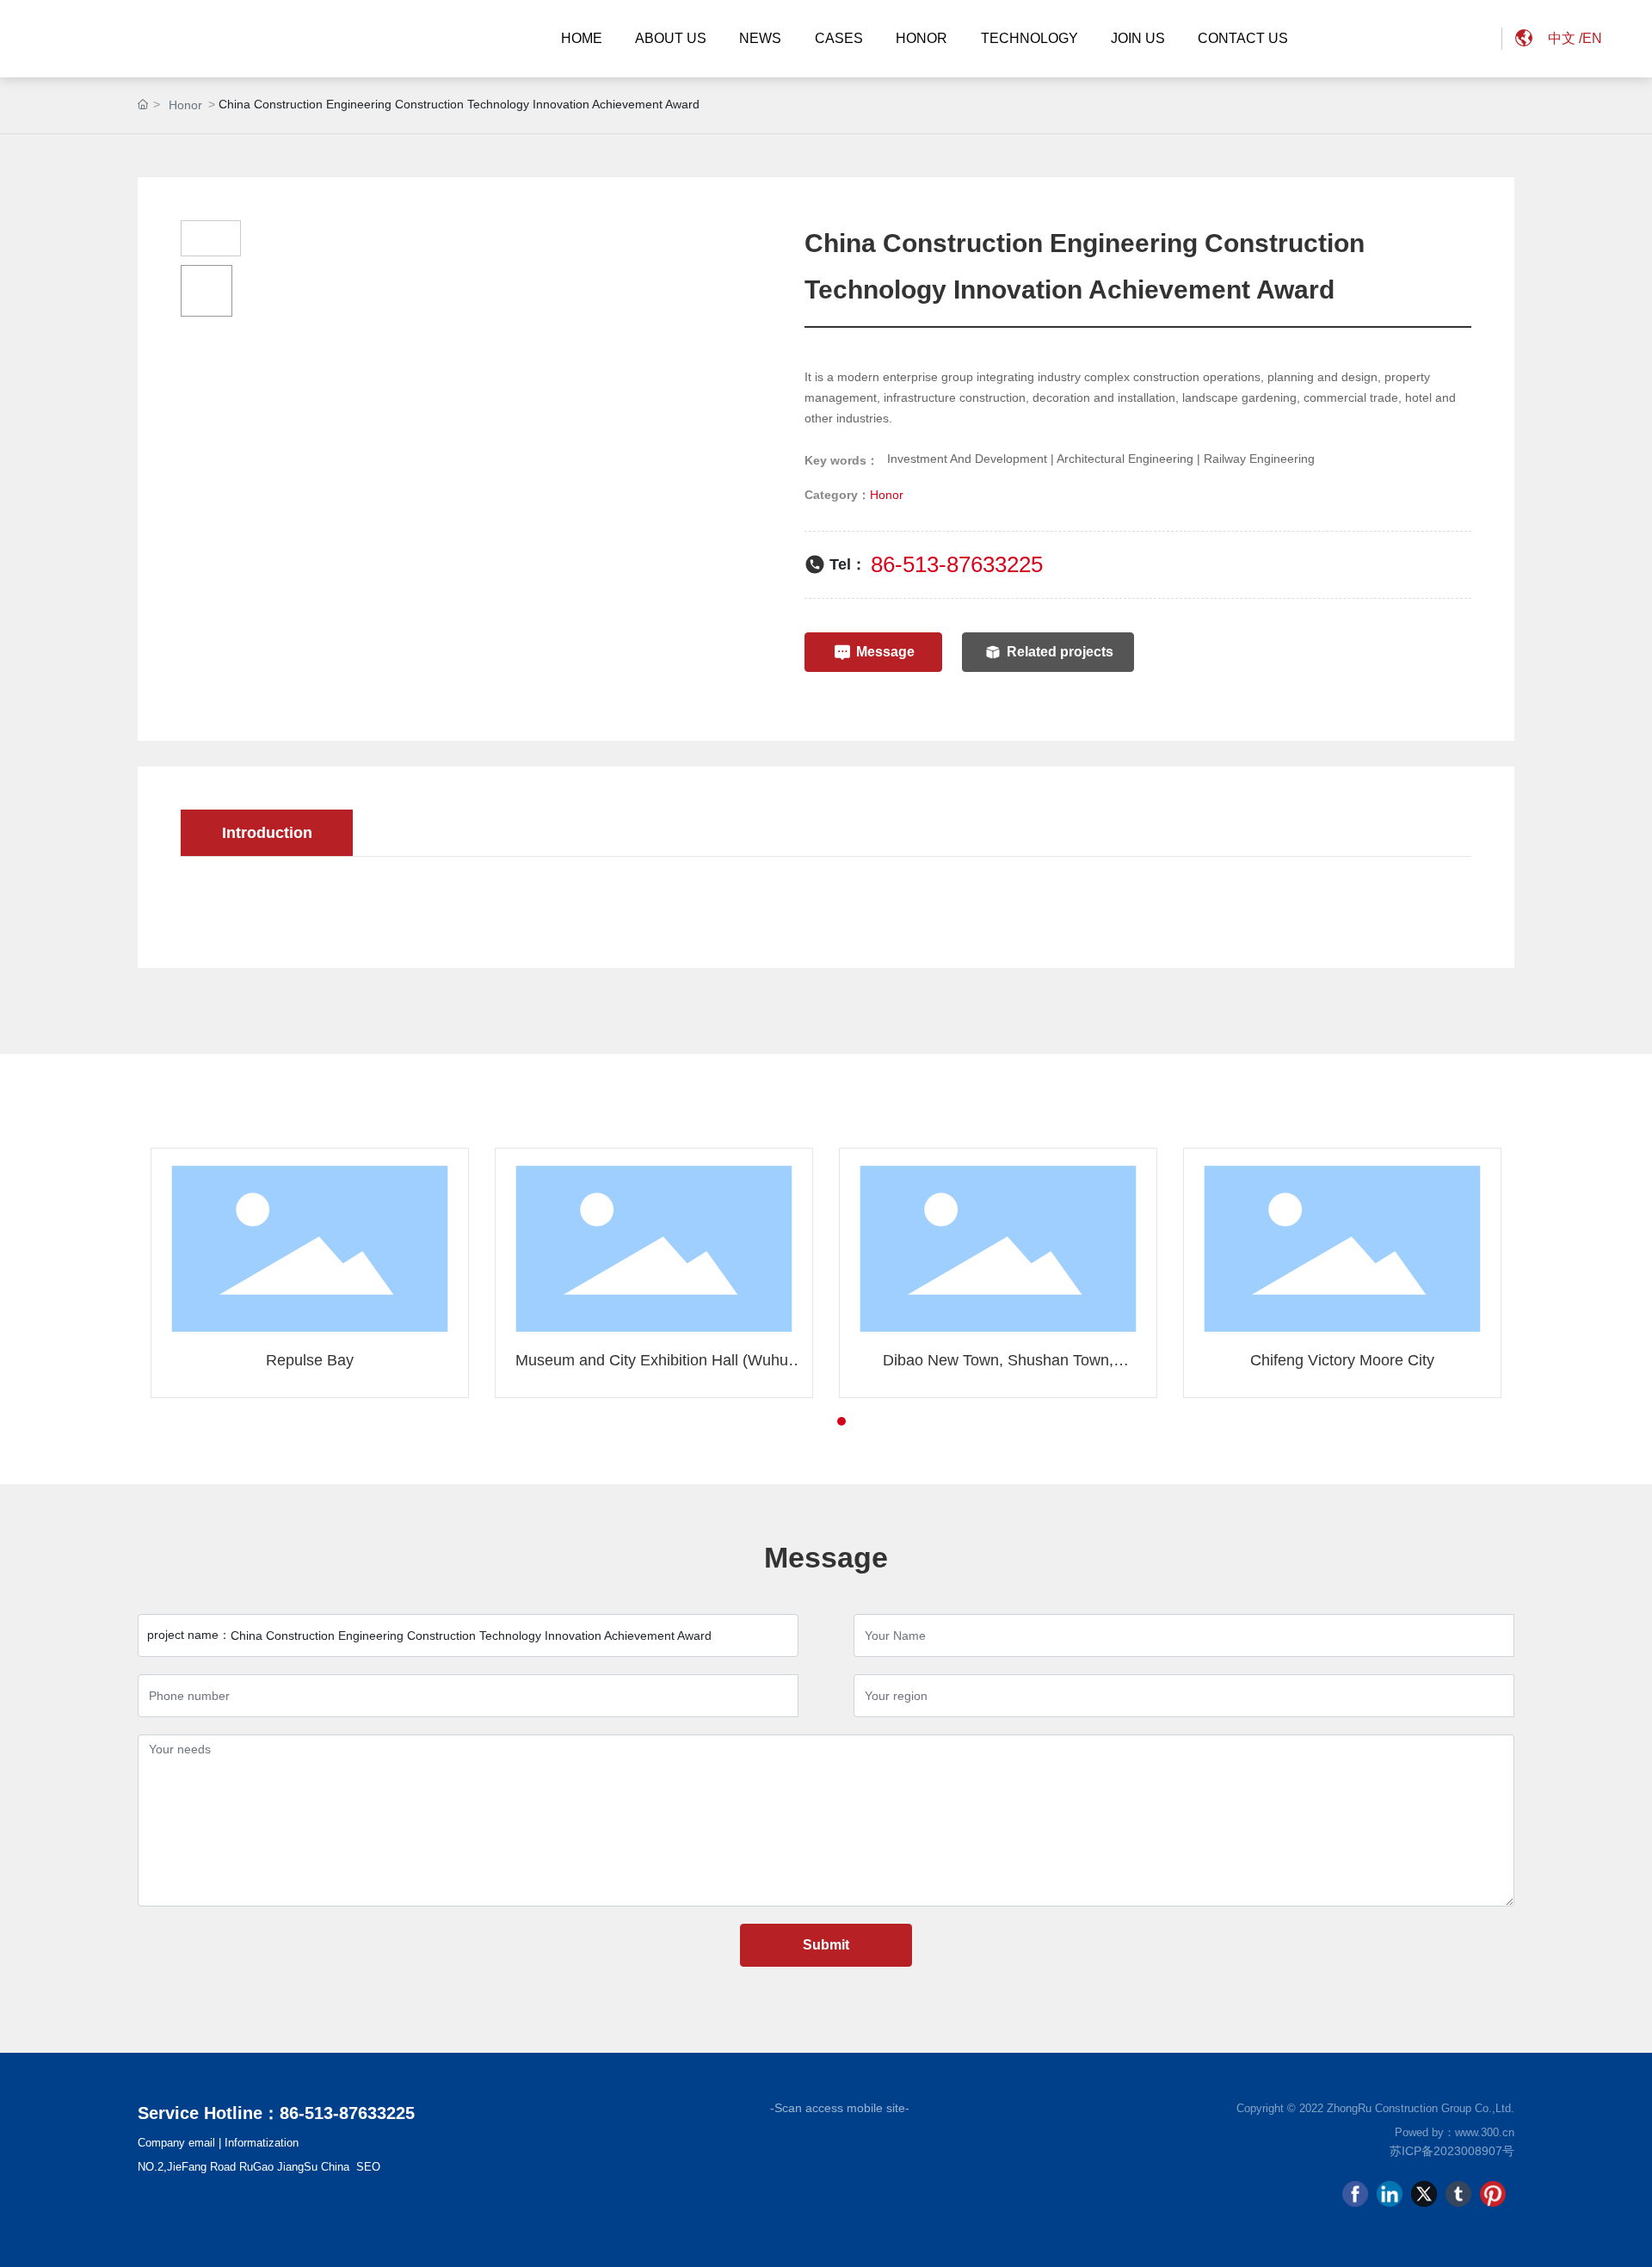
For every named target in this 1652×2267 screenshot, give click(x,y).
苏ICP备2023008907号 (1452, 2151)
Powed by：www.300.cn (1455, 2132)
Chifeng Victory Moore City (1342, 1360)
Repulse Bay (310, 1360)
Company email (176, 2143)
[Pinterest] (1493, 2194)
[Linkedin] (1390, 2194)
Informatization (262, 2143)
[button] (811, 1421)
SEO (368, 2167)
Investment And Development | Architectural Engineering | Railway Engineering (1101, 459)
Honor (185, 105)
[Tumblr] (1458, 2194)
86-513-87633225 (957, 564)
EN (1592, 38)
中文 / (1565, 38)
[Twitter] (1424, 2194)
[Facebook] (1355, 2194)
